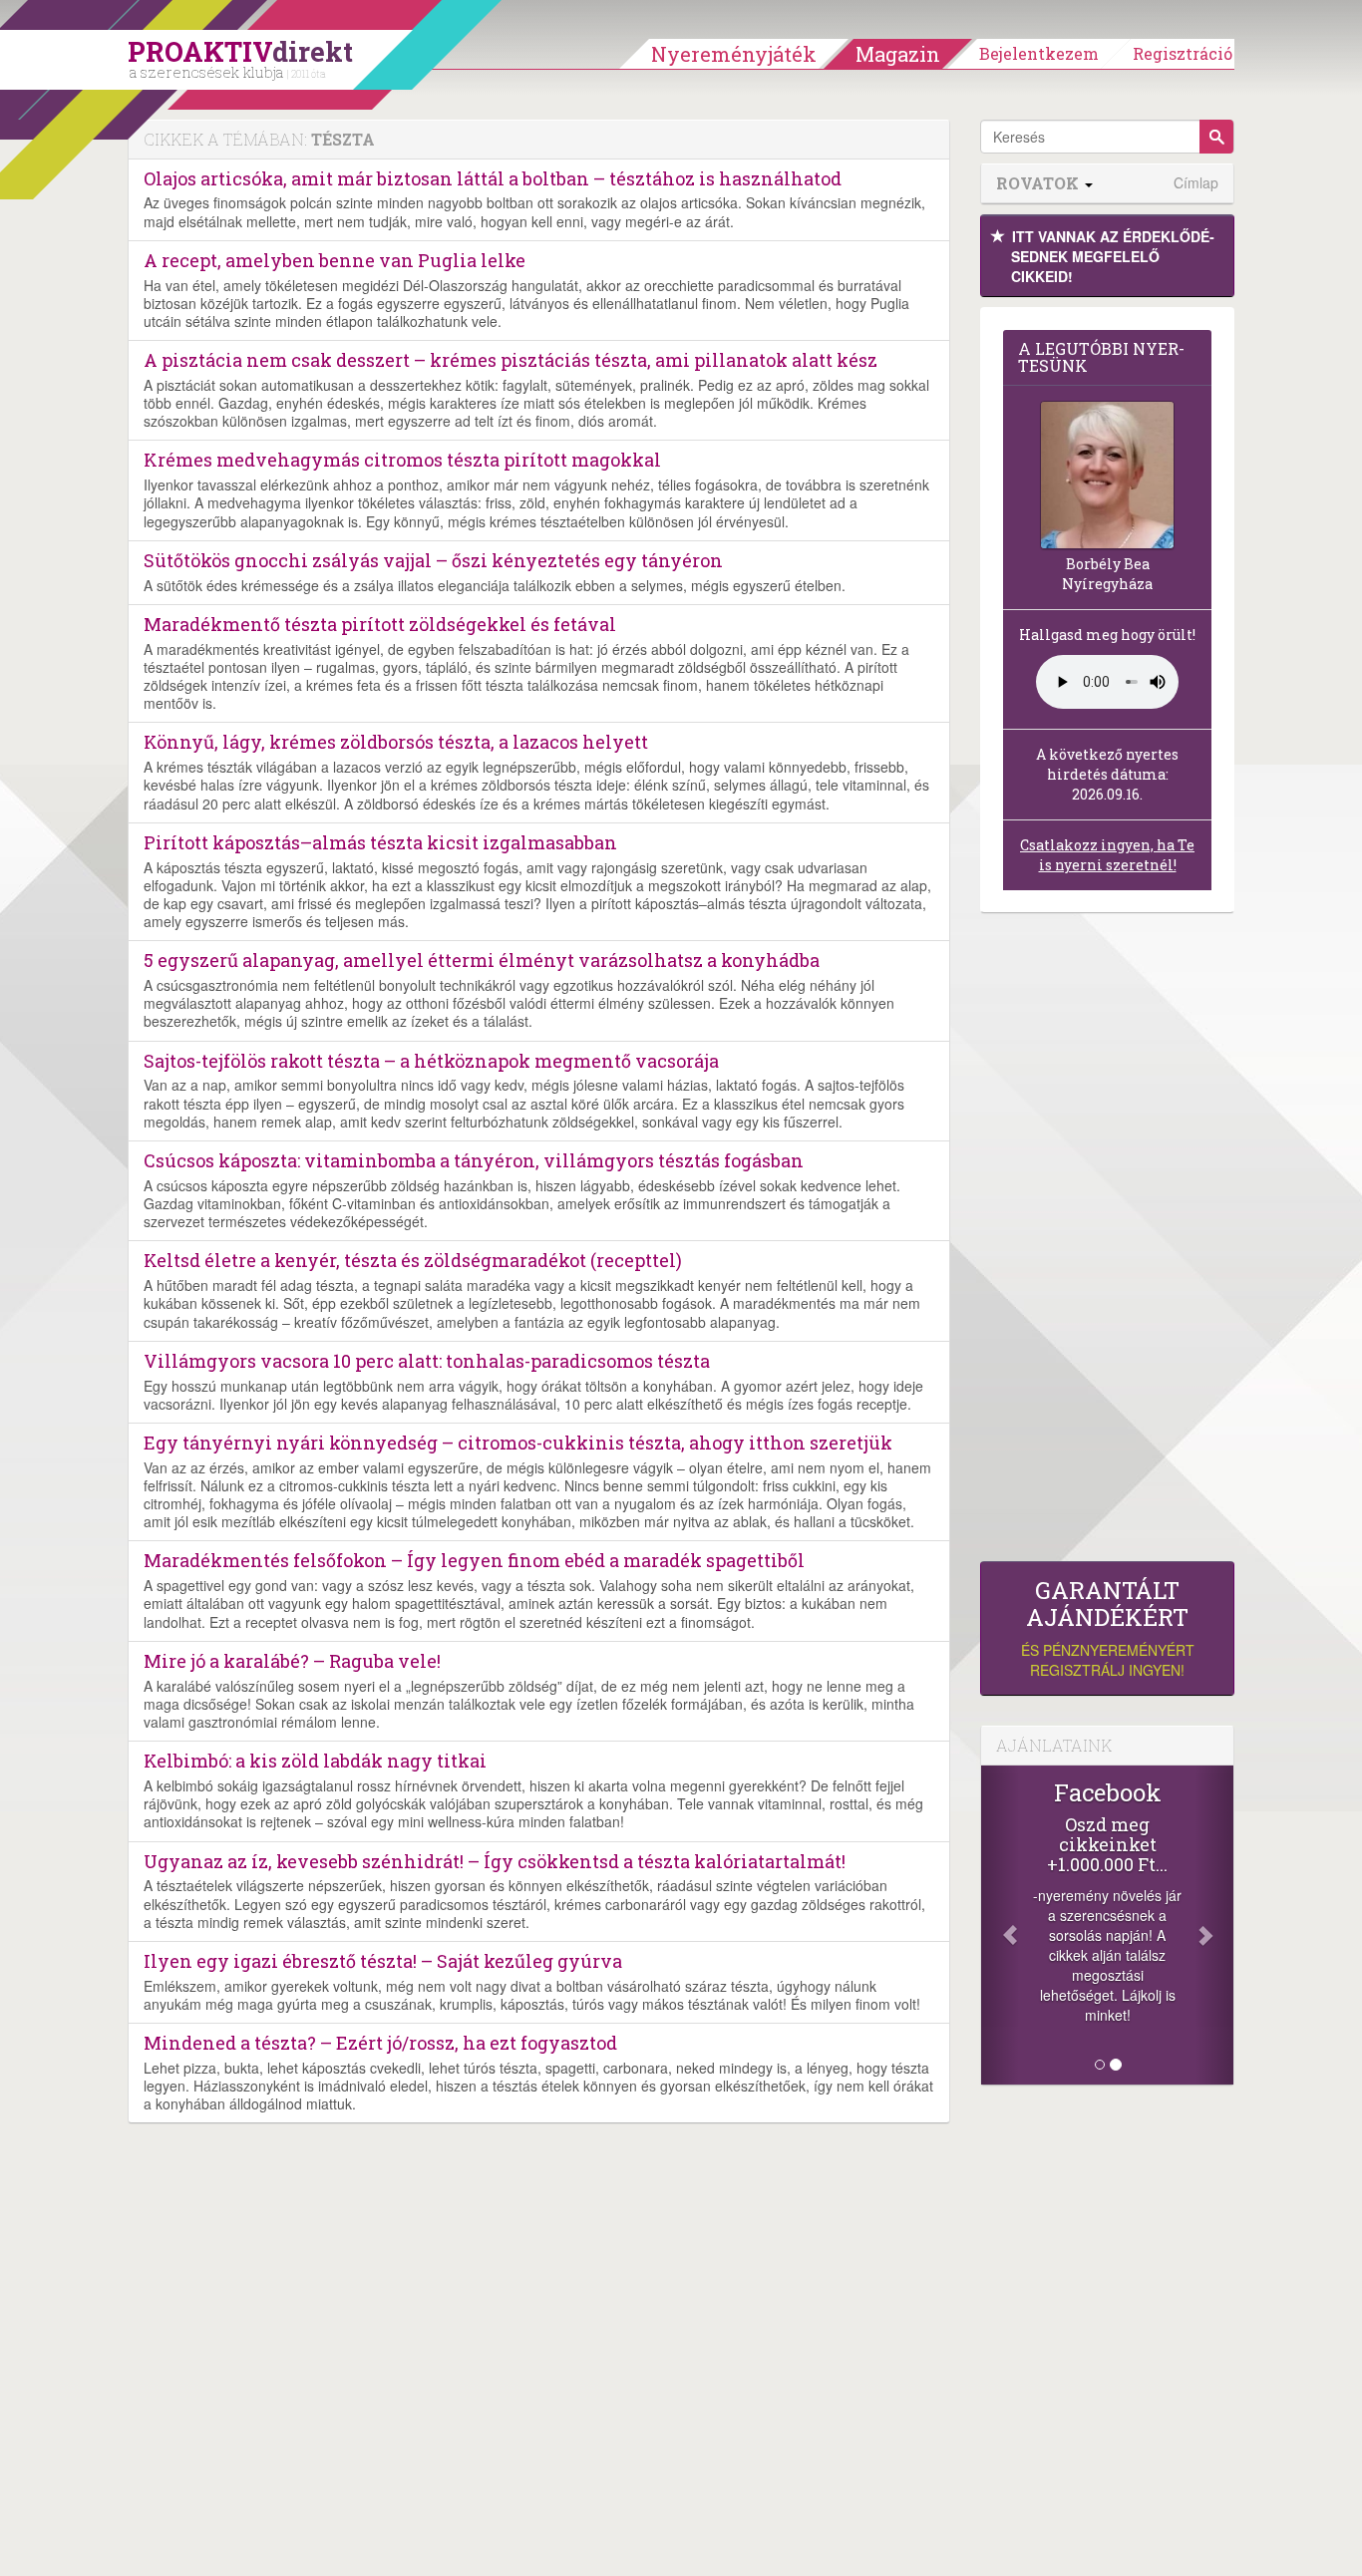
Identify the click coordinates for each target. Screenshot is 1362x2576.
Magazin (898, 54)
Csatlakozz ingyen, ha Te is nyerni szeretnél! (1107, 855)
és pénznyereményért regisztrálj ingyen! (1108, 1628)
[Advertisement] (1107, 1242)
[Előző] (1000, 1925)
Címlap (1196, 183)
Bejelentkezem (1039, 53)
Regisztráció (1183, 53)
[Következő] (1214, 1925)
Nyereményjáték (734, 54)
